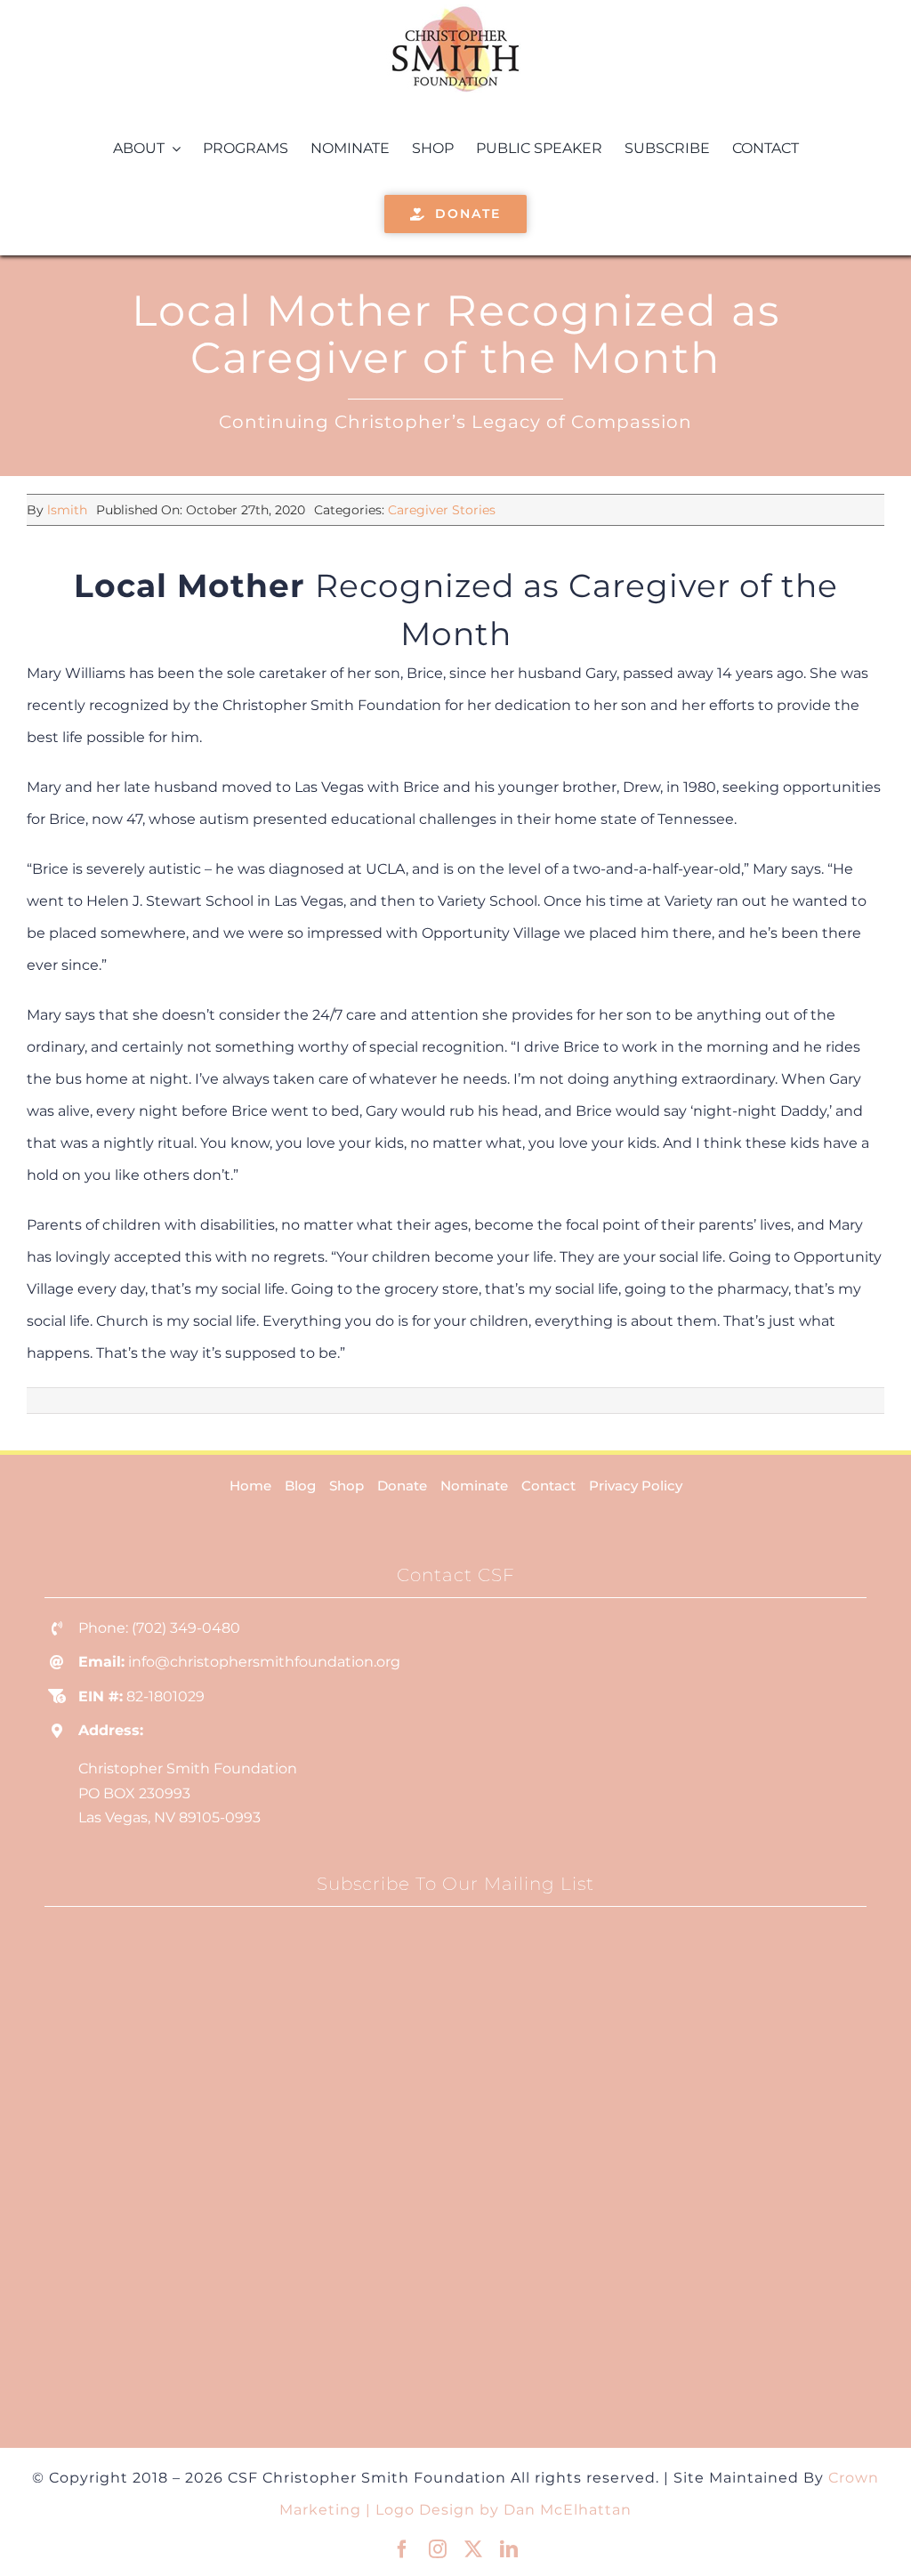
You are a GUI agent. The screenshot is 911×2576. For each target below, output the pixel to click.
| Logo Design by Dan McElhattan (499, 2510)
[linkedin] (509, 2549)
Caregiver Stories (442, 510)
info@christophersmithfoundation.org (264, 1662)
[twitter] (473, 2549)
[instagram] (438, 2549)
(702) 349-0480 (186, 1628)
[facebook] (402, 2549)
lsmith (67, 510)
